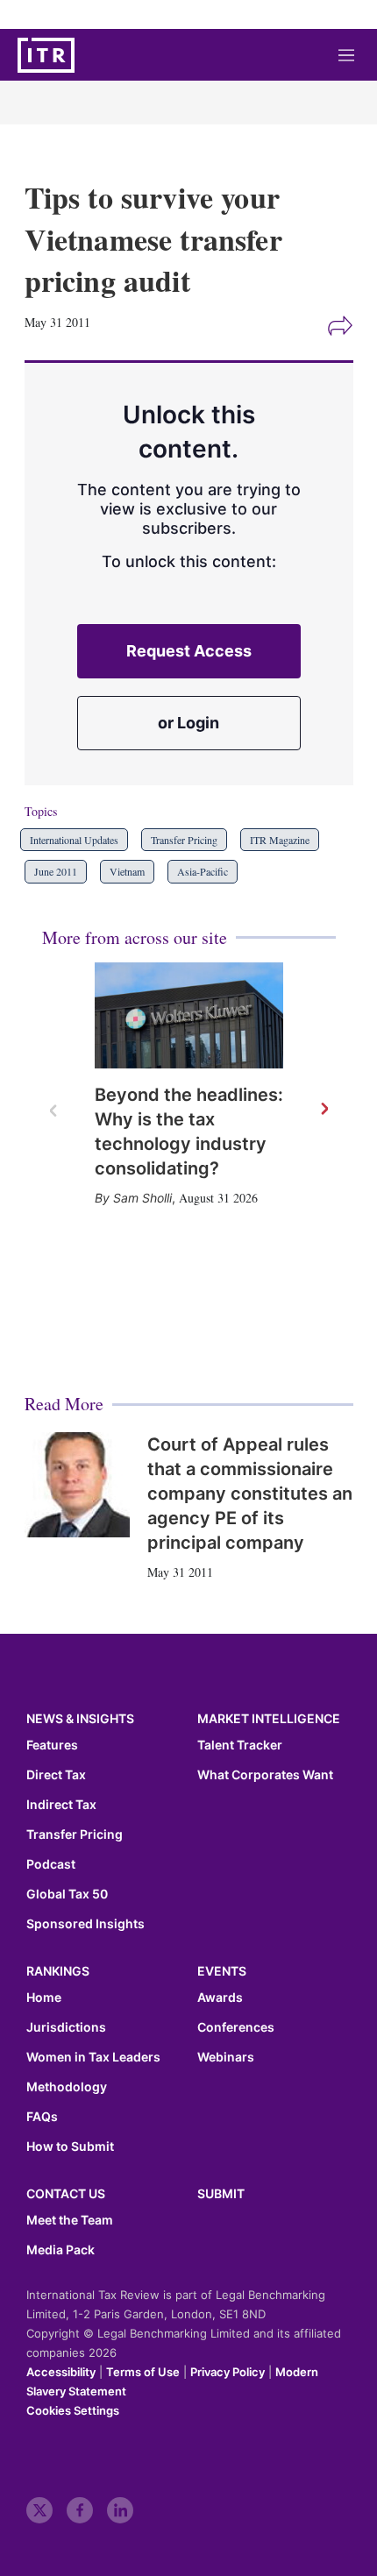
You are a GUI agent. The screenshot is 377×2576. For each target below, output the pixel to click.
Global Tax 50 (67, 1894)
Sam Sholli (142, 1198)
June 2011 (56, 871)
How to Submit (70, 2147)
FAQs (42, 2117)
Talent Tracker (240, 1745)
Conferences (236, 2027)
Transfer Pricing (184, 840)
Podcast (51, 1864)
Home (44, 1998)
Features (52, 1745)
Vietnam (127, 871)
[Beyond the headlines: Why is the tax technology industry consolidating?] (189, 1015)
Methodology (67, 2087)
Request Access (189, 651)
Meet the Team (70, 2220)
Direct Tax (56, 1775)
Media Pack (60, 2250)
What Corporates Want (265, 1775)
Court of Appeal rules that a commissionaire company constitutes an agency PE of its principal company (250, 1494)
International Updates (74, 840)
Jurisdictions (66, 2027)
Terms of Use (143, 2372)
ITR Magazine (280, 840)
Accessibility (61, 2372)
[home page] (46, 55)
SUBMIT (221, 2193)
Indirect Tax (61, 1805)
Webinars (226, 2057)
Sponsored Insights (85, 1924)
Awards (220, 1998)
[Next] (324, 1110)
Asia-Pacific (203, 871)
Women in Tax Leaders (93, 2057)
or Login (188, 723)
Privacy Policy (228, 2372)
